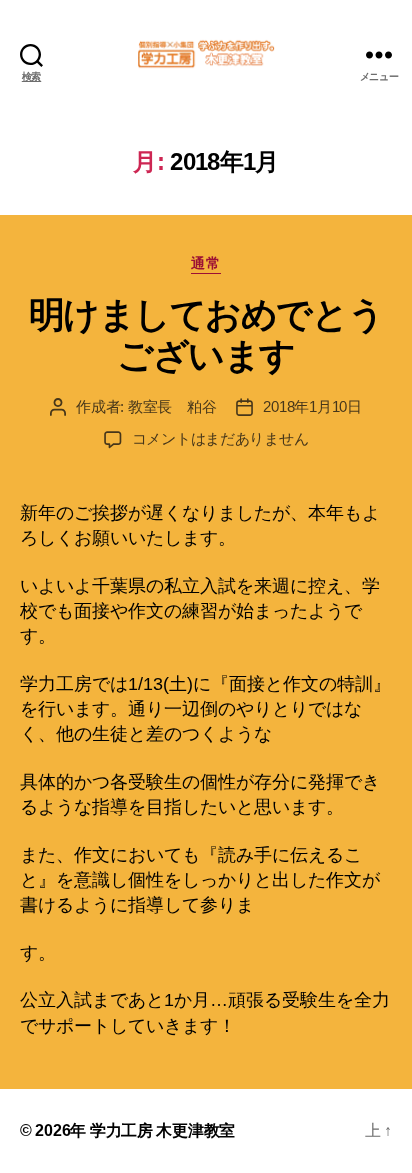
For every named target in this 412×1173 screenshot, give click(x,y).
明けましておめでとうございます (206, 335)
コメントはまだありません (220, 438)
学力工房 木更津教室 (162, 1130)
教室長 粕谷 (172, 406)
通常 (205, 263)
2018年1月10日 (312, 406)
